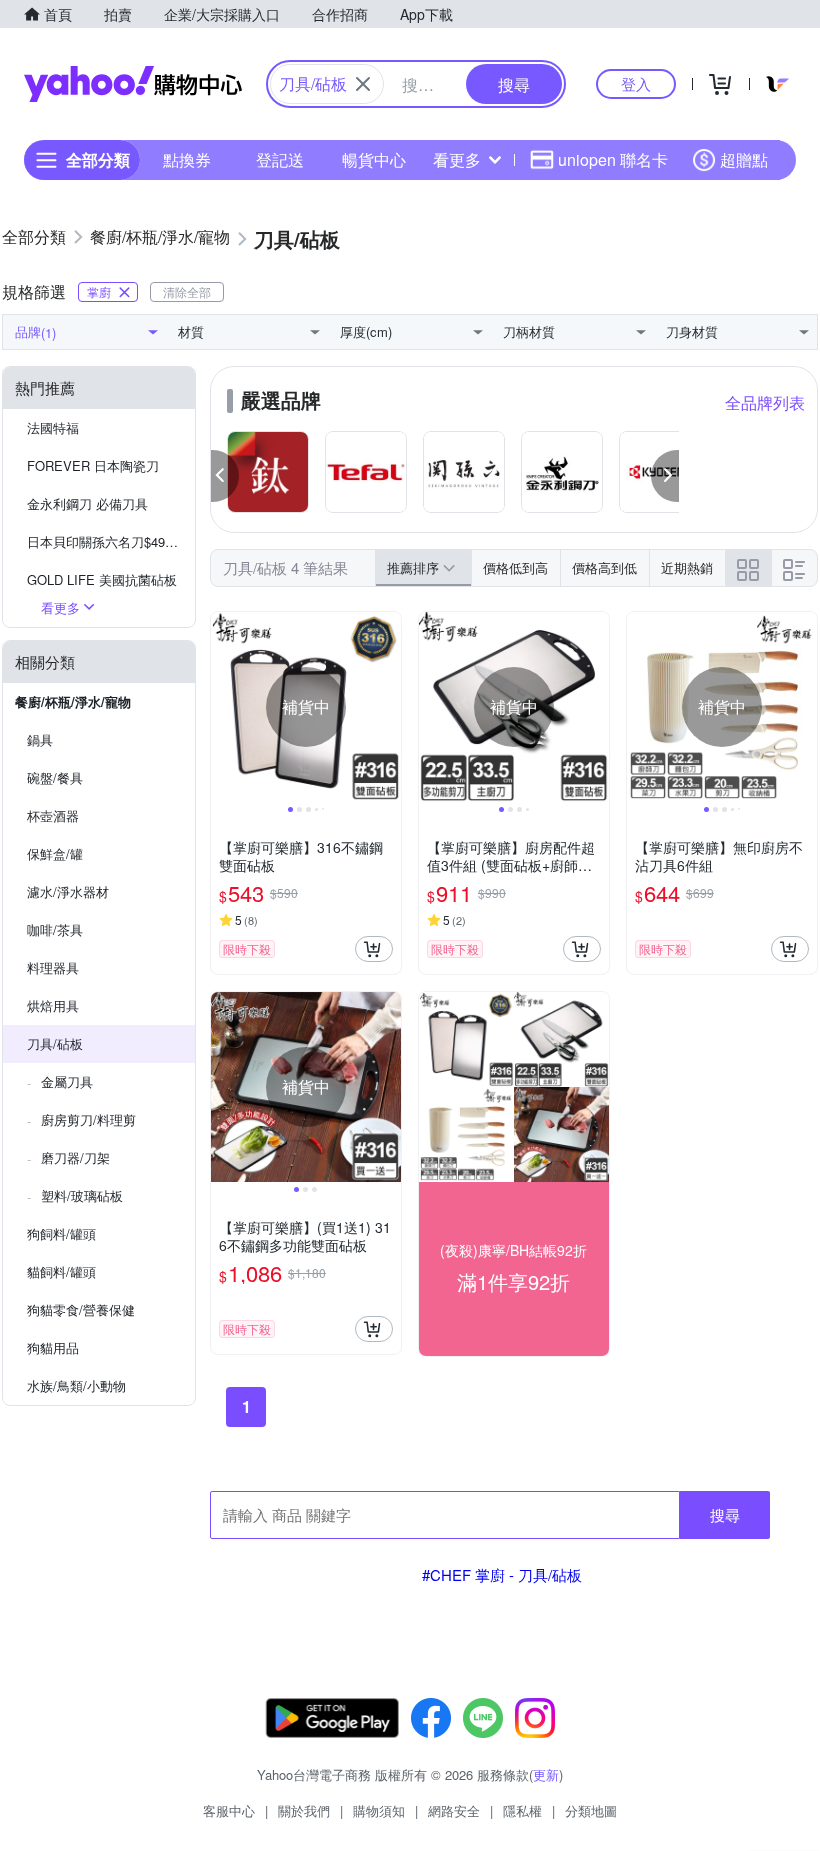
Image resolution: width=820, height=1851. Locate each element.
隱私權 (522, 1810)
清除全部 (187, 291)
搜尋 (725, 1514)
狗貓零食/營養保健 (81, 1309)
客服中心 (229, 1810)
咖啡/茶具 (55, 929)
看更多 (457, 159)
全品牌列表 (765, 402)
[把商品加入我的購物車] (374, 949)
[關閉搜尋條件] (363, 84)
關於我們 (304, 1810)
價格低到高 (515, 567)
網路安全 (454, 1810)
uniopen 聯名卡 (613, 159)
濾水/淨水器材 (68, 891)
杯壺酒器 (53, 815)
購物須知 (379, 1810)
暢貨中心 (374, 159)
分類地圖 (591, 1810)
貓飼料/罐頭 (61, 1271)
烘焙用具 (53, 1005)
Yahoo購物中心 (133, 84)
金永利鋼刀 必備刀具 (87, 503)
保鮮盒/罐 (55, 853)
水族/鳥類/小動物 (76, 1385)
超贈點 (744, 159)
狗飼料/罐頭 (61, 1233)
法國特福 (53, 427)
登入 (636, 83)
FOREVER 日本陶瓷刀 (93, 465)
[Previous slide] (224, 707)
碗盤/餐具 (55, 777)
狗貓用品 (53, 1347)
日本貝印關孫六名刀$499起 (106, 541)
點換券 (187, 159)
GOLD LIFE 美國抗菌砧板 (102, 579)
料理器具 (53, 967)
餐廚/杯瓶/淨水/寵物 (73, 701)
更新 (546, 1774)
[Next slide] (388, 707)
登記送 (280, 159)
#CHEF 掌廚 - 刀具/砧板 (502, 1574)
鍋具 (40, 739)
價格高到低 (604, 567)
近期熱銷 (687, 567)
